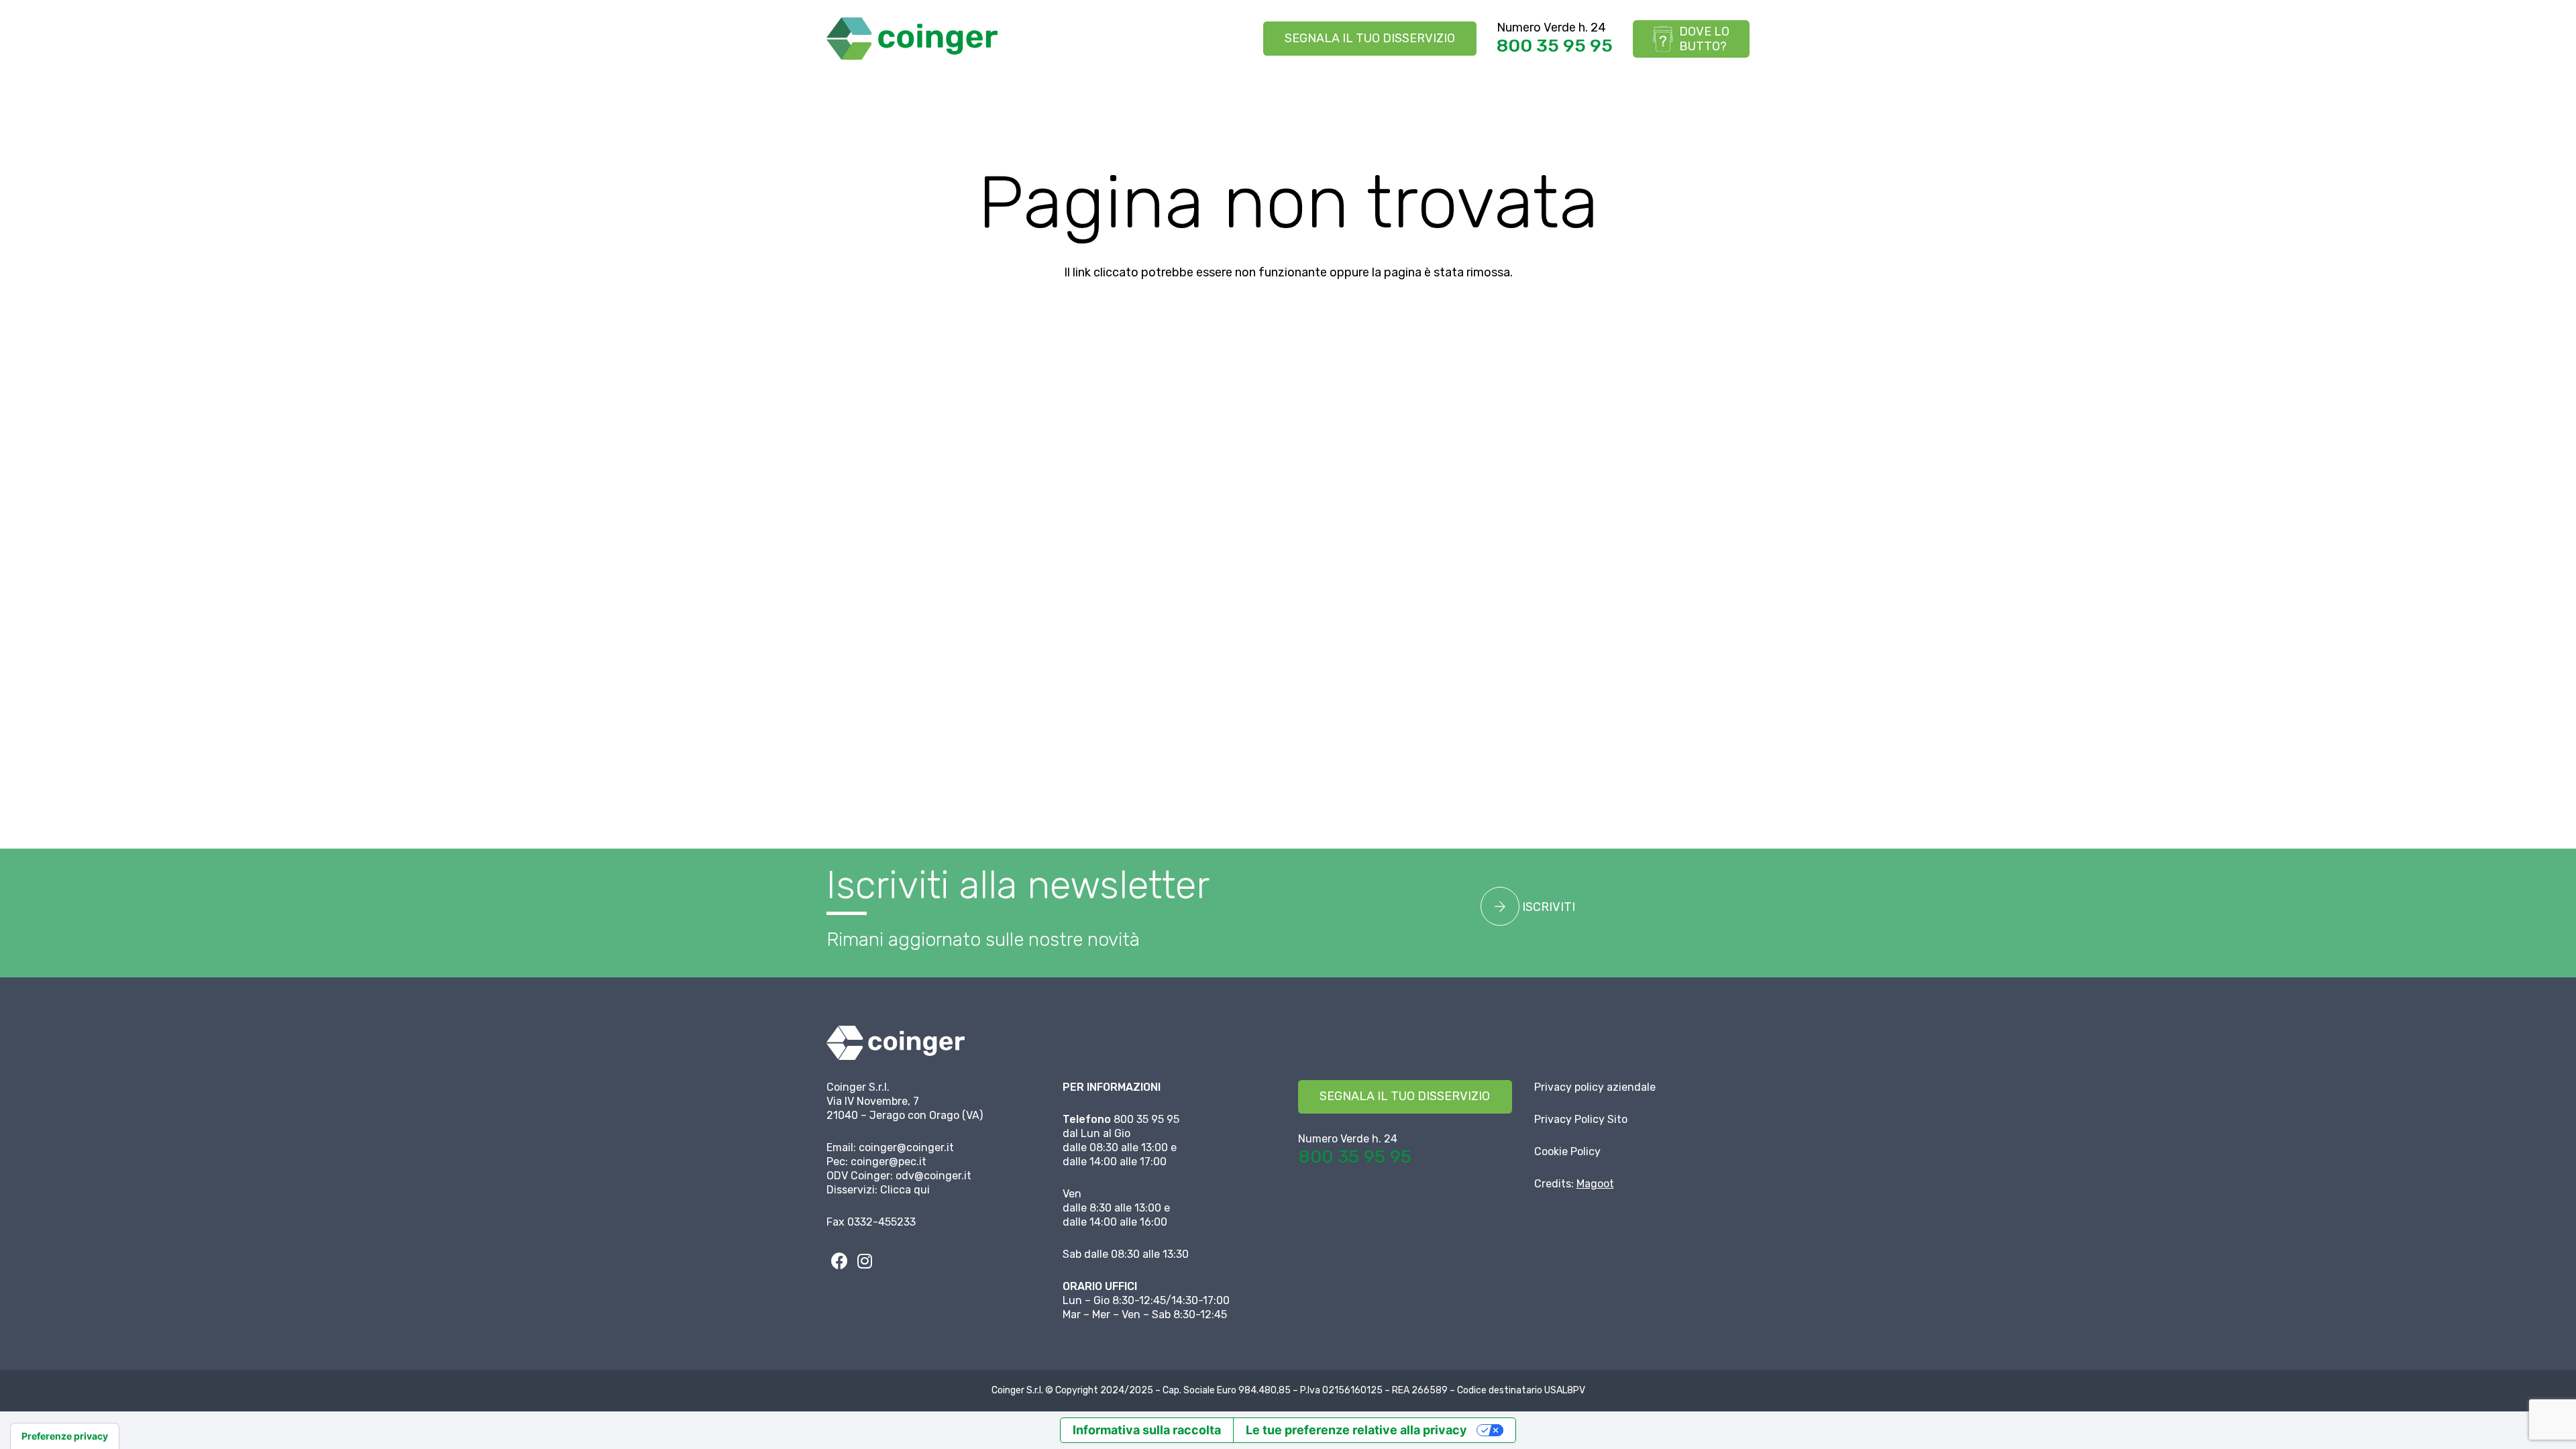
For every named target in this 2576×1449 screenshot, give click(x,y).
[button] (898, 94)
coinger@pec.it (889, 1162)
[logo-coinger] (912, 39)
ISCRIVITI (1547, 907)
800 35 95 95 (1555, 46)
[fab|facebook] (839, 1261)
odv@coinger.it (933, 1176)
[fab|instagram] (865, 1261)
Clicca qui (905, 1190)
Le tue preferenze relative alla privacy (1356, 1430)
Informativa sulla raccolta (1147, 1430)
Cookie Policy (1567, 1151)
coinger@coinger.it (906, 1147)
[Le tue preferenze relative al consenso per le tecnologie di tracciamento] (65, 1436)
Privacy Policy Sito (1581, 1119)
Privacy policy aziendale (1595, 1087)
